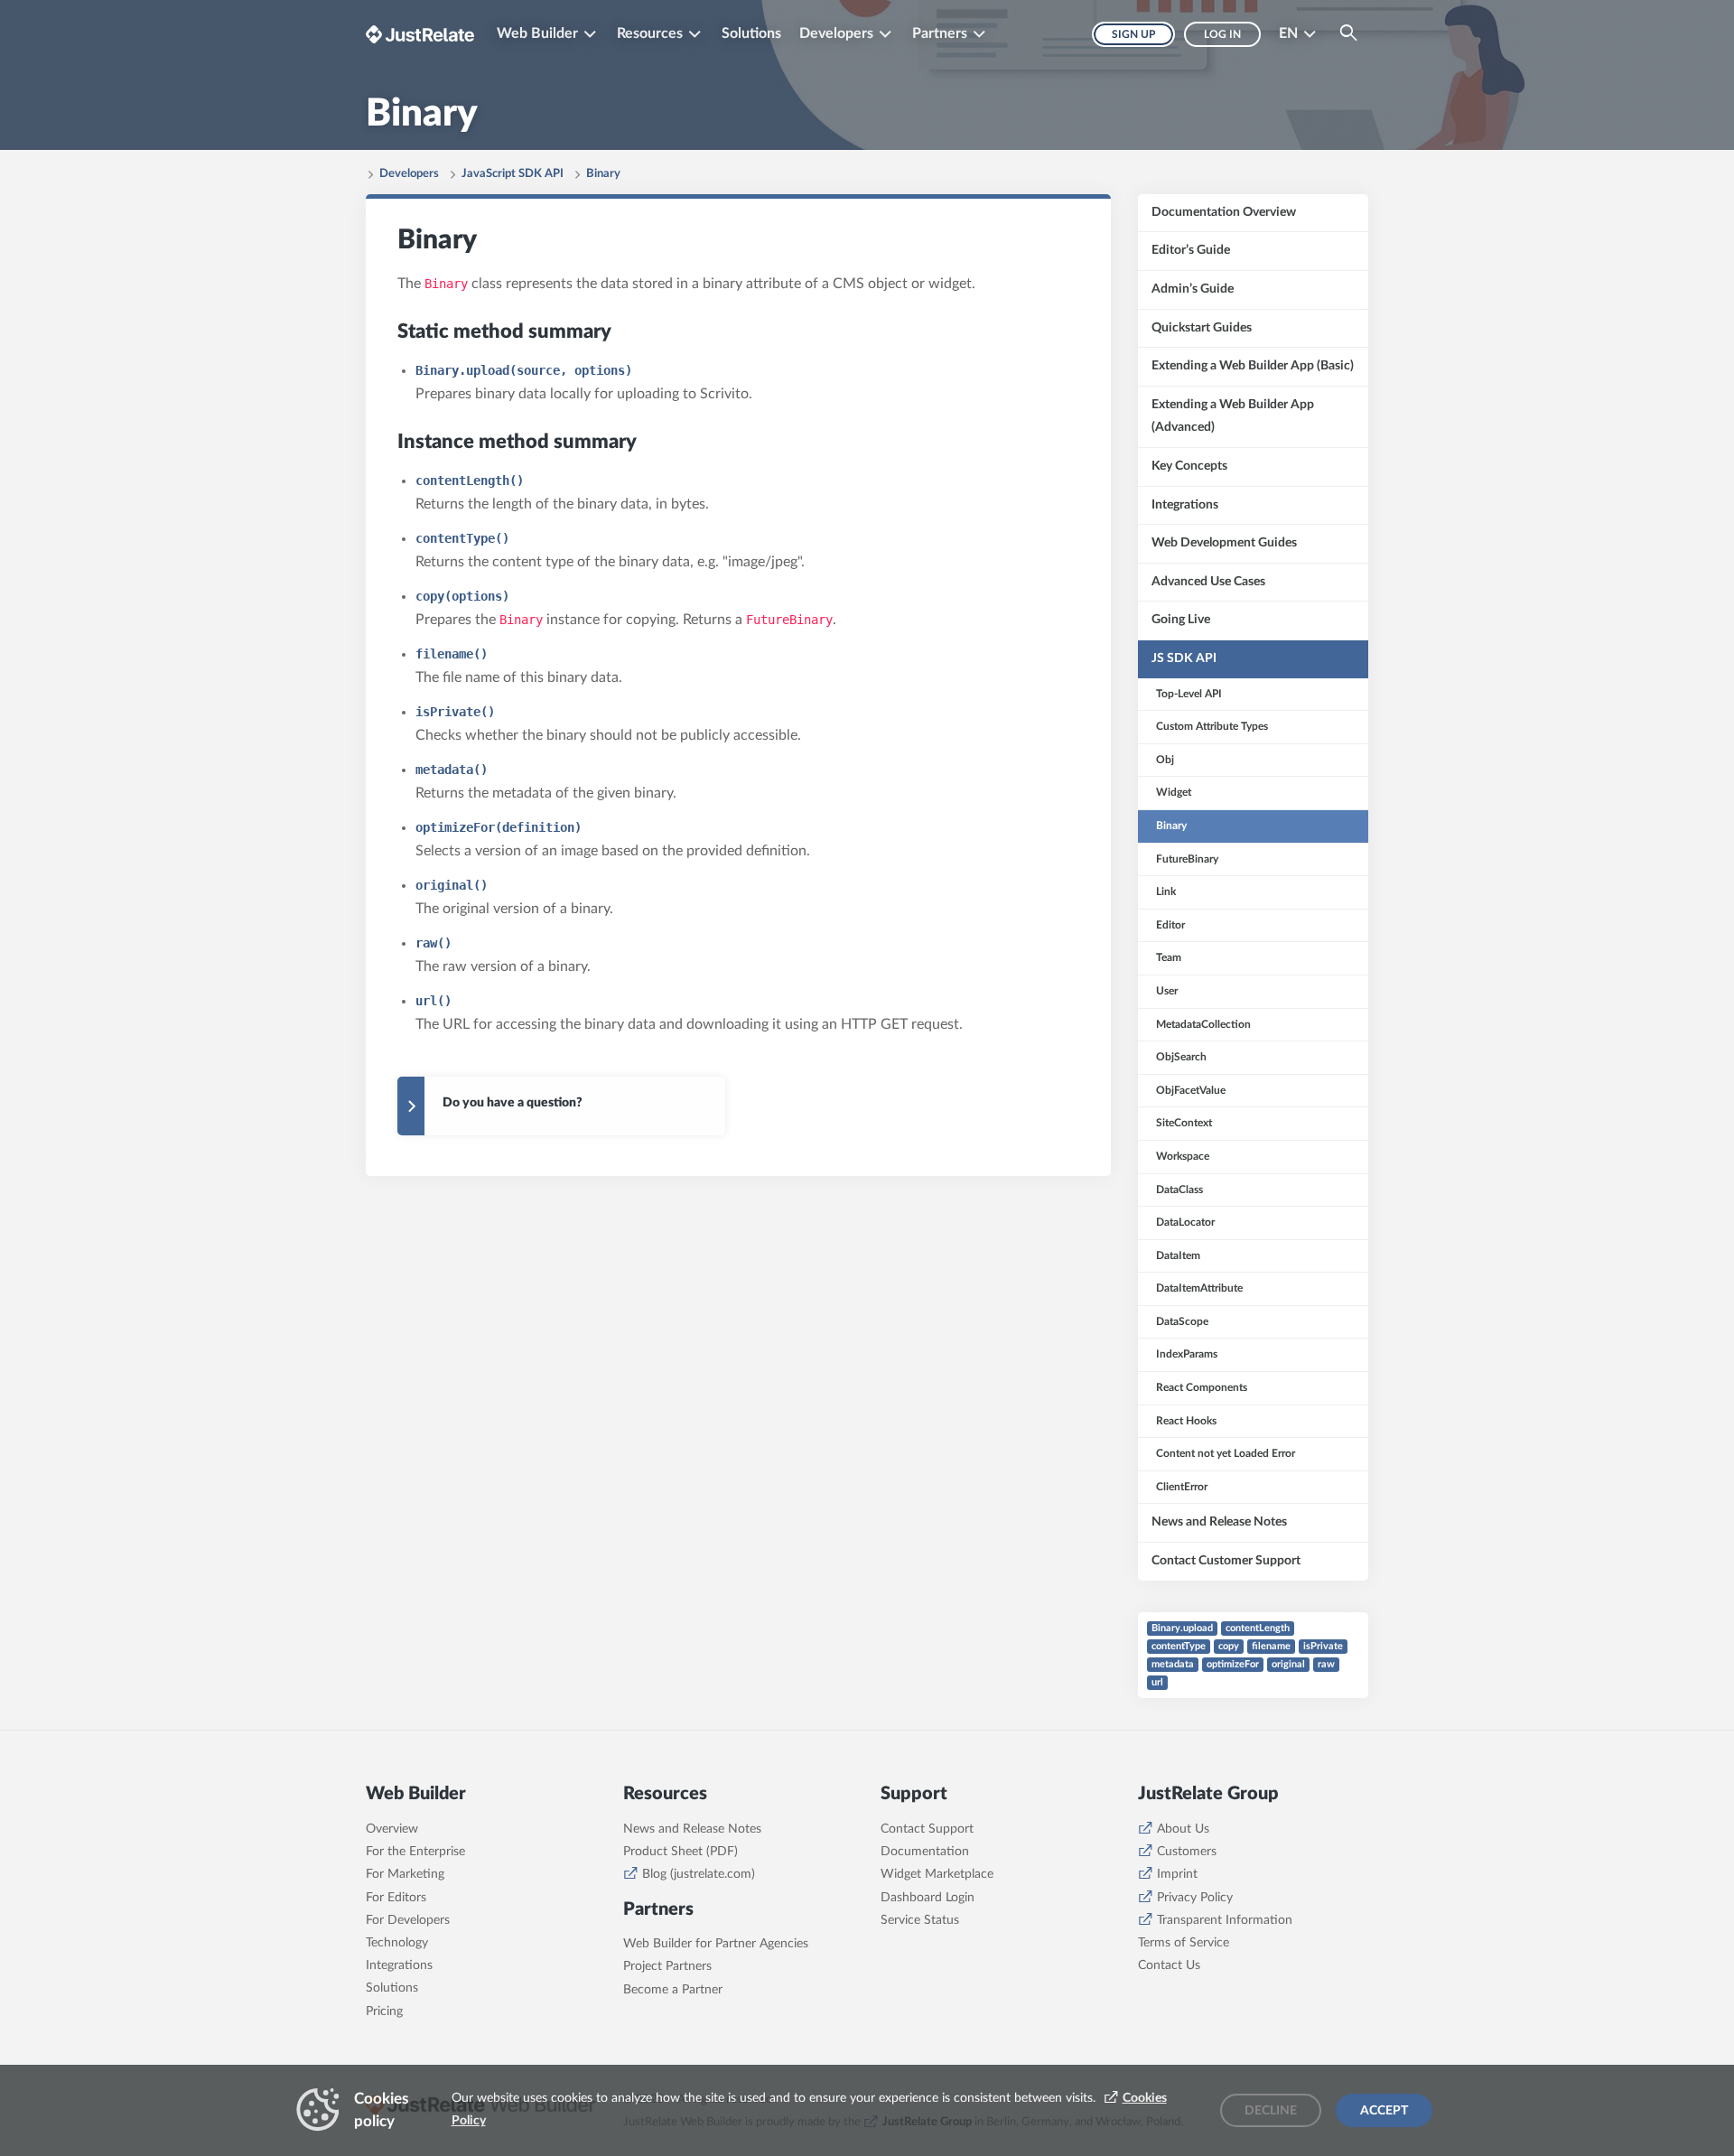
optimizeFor (1233, 1664)
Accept (1384, 2111)
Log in (1222, 34)
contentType (1179, 1646)
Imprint (1177, 1874)
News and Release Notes (692, 1829)
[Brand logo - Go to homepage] (420, 34)
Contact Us (1169, 1965)
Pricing (384, 2011)
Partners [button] (940, 33)
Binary (603, 174)
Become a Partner (673, 1990)
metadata (1173, 1664)
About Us (1183, 1829)
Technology (397, 1943)
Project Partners (667, 1966)
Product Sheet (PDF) (681, 1852)
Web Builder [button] (537, 33)
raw (1326, 1664)
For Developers (408, 1920)
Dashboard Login (928, 1898)
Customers (1187, 1852)
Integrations (399, 1965)
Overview (392, 1829)
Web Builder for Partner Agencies (716, 1944)
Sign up (1133, 34)
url (1157, 1682)
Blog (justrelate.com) (699, 1874)
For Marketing (405, 1874)
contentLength (1258, 1628)
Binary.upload (1182, 1628)
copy (1229, 1646)
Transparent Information (1225, 1920)
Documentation (925, 1852)
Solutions (751, 33)
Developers (409, 174)
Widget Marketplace (937, 1874)
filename (1271, 1646)
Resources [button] (650, 33)
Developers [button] (836, 33)
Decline (1271, 2111)
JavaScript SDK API (513, 174)
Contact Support (927, 1829)
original (1288, 1664)
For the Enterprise (415, 1852)
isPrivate (1323, 1646)
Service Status (920, 1920)
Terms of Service (1184, 1943)
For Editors (396, 1898)
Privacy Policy (1195, 1898)
